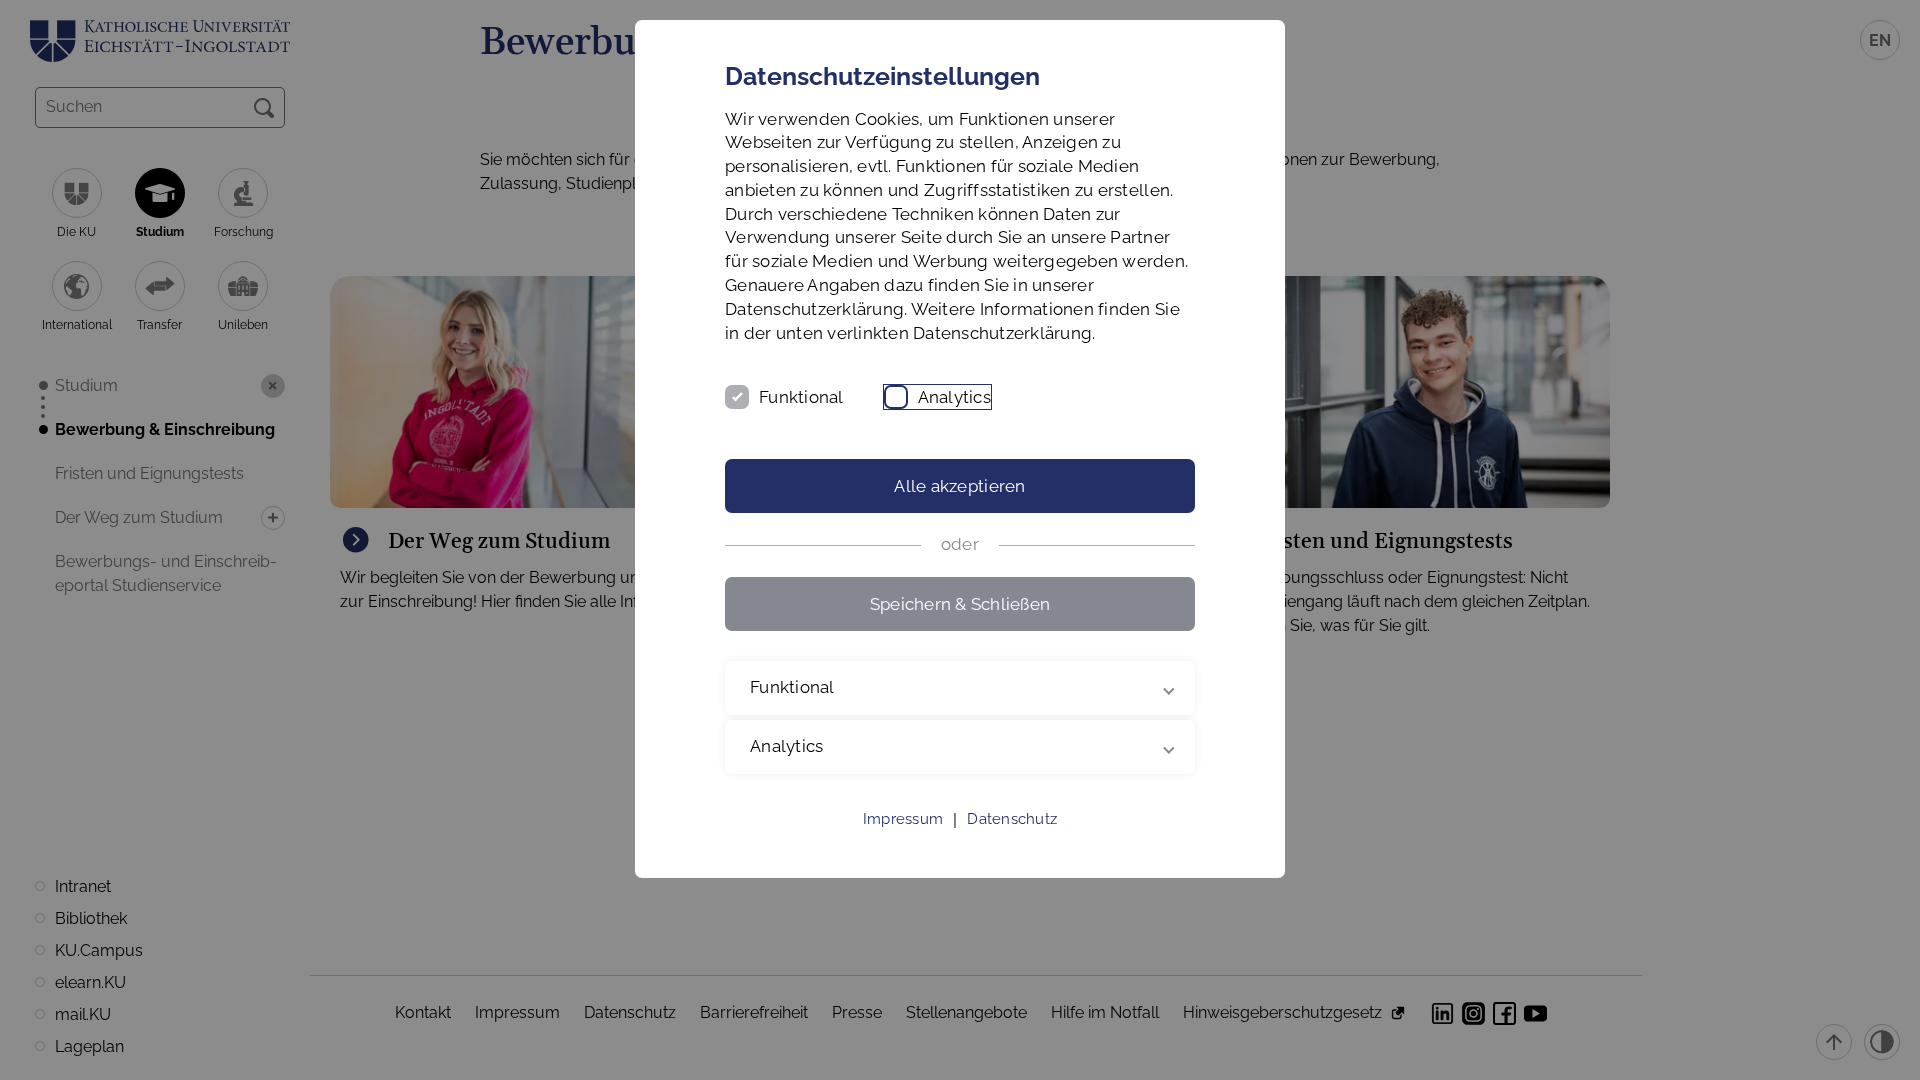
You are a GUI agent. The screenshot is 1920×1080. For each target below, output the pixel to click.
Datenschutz (1012, 819)
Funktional (801, 397)
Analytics (954, 397)
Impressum (903, 819)
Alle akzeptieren (959, 486)
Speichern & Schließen (960, 604)
